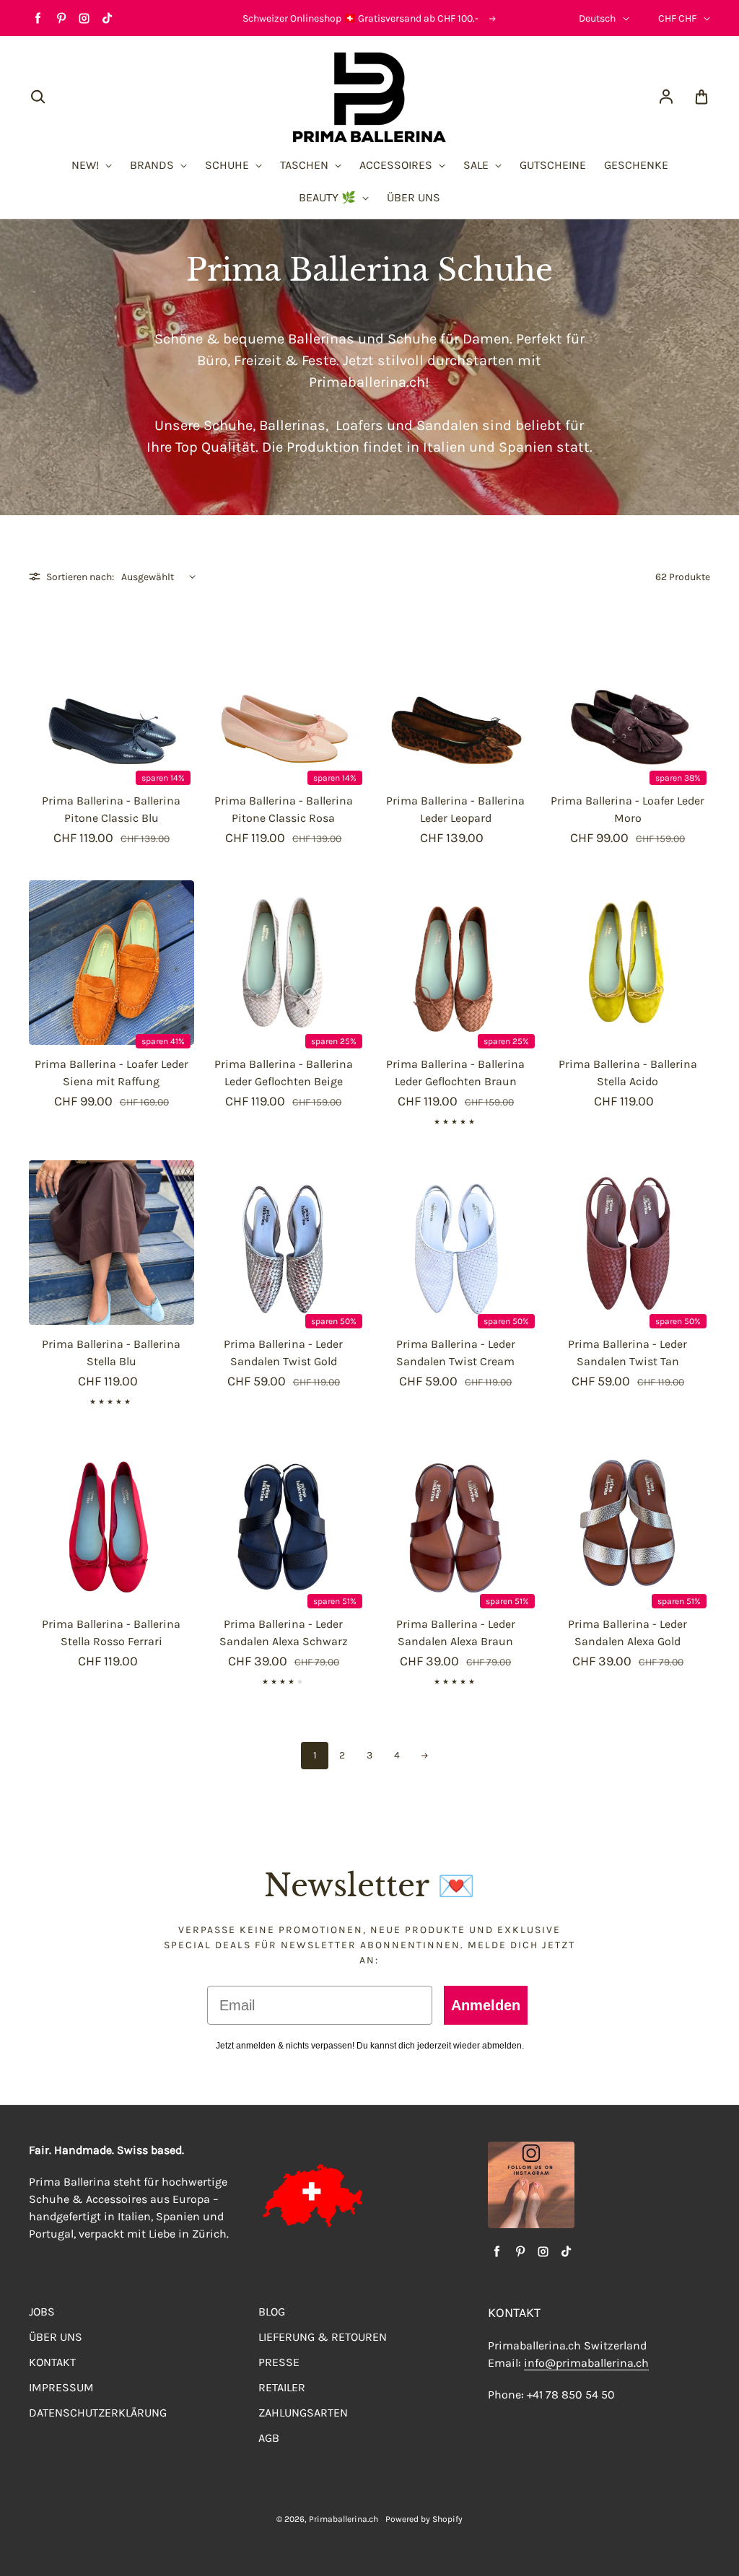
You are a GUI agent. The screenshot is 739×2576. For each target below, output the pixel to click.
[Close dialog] (627, 1168)
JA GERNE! (229, 1359)
